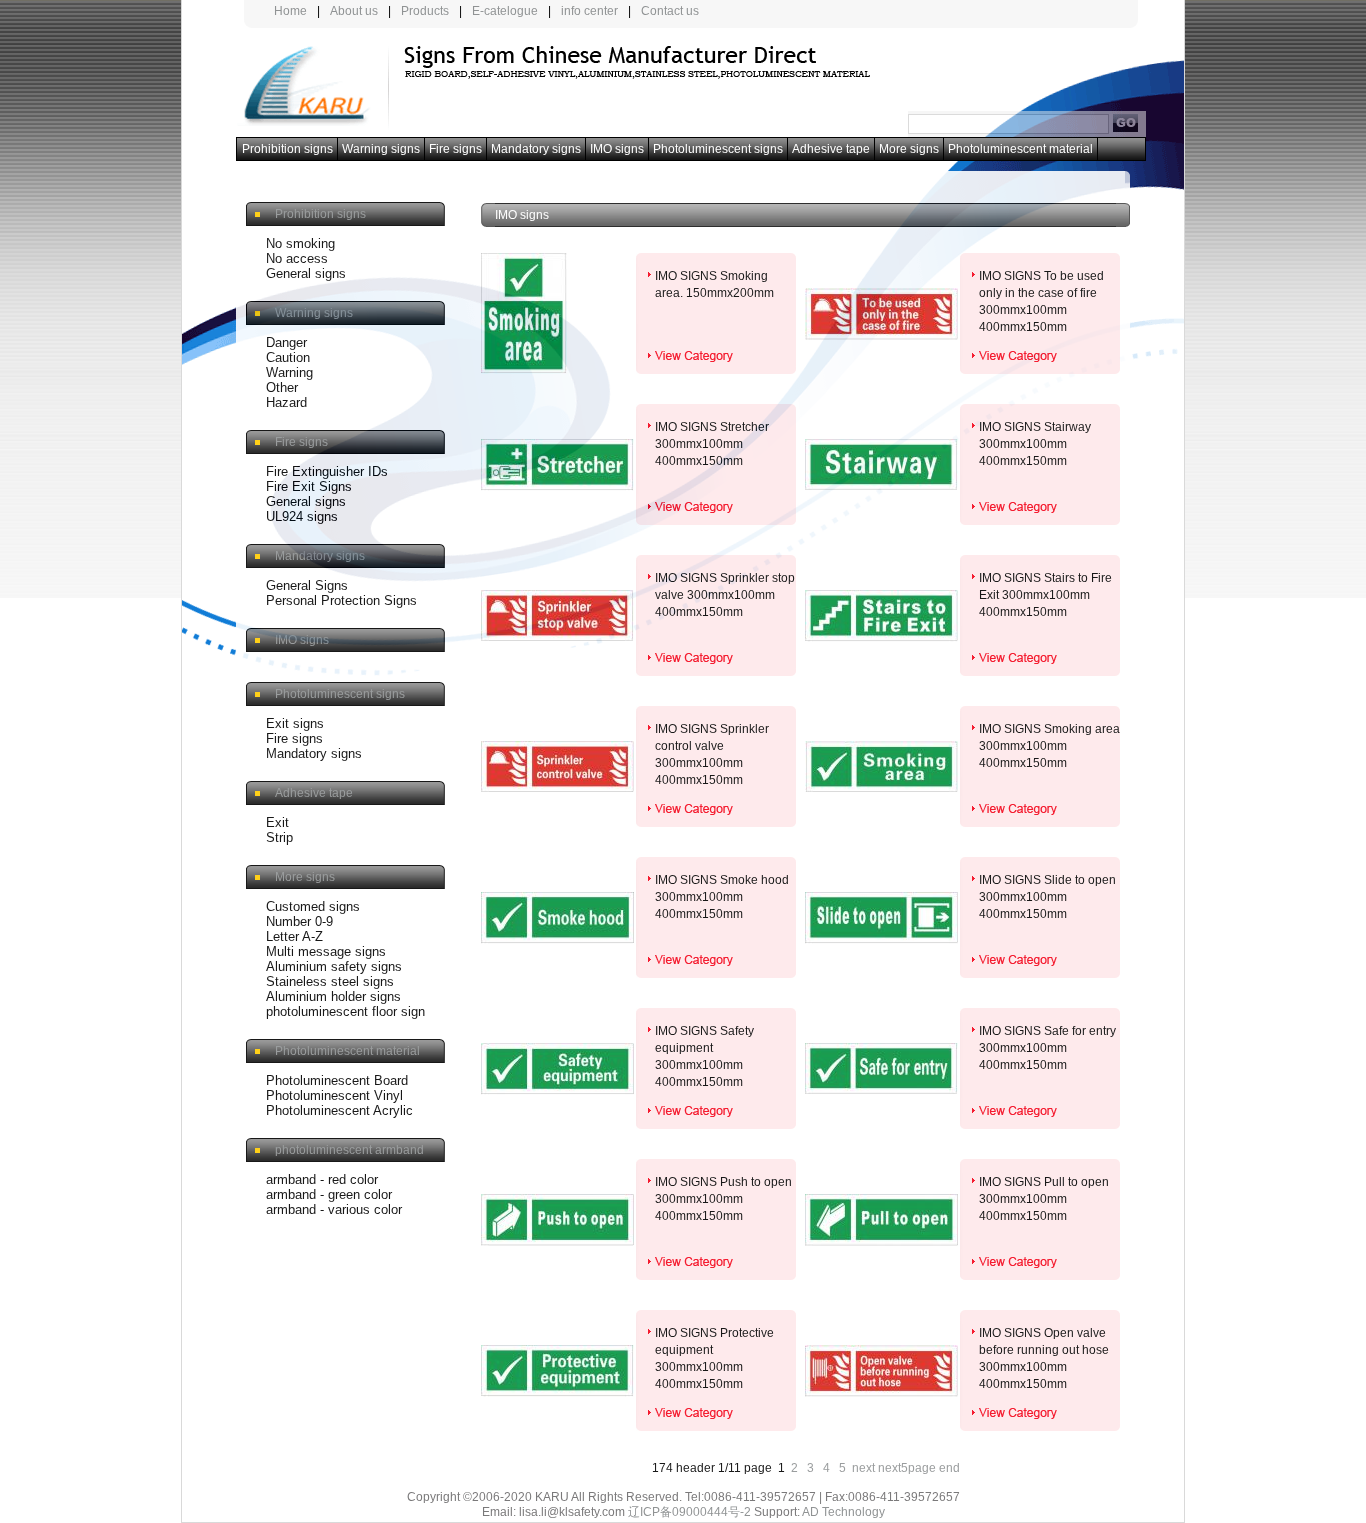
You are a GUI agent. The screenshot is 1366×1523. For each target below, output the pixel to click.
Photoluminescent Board (337, 1080)
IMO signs (617, 149)
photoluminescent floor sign (345, 1011)
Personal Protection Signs (341, 600)
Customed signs (313, 906)
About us (354, 11)
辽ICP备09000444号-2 (689, 1512)
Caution (288, 357)
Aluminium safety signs (334, 966)
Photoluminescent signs (718, 149)
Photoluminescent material (1020, 149)
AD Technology (843, 1512)
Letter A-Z (294, 936)
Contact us (670, 11)
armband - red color (322, 1179)
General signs (306, 273)
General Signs (307, 585)
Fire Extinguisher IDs (327, 471)
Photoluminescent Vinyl (334, 1095)
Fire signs (455, 149)
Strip (279, 837)
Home (290, 11)
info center (589, 11)
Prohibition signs (287, 149)
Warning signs (381, 149)
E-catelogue (505, 11)
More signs (909, 149)
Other (282, 387)
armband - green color (329, 1194)
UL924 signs (302, 516)
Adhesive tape (831, 149)
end (949, 1468)
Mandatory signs (536, 149)
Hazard (286, 402)
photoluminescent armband (349, 1150)
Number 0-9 (299, 921)
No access (297, 258)
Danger (286, 342)
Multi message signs (326, 951)
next (863, 1468)
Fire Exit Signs (309, 486)
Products (425, 11)
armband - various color (334, 1209)
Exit (277, 822)
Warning (289, 372)
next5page (907, 1468)
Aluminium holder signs (333, 996)
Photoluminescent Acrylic (339, 1110)
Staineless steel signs (330, 981)
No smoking (300, 243)
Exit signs (295, 723)
